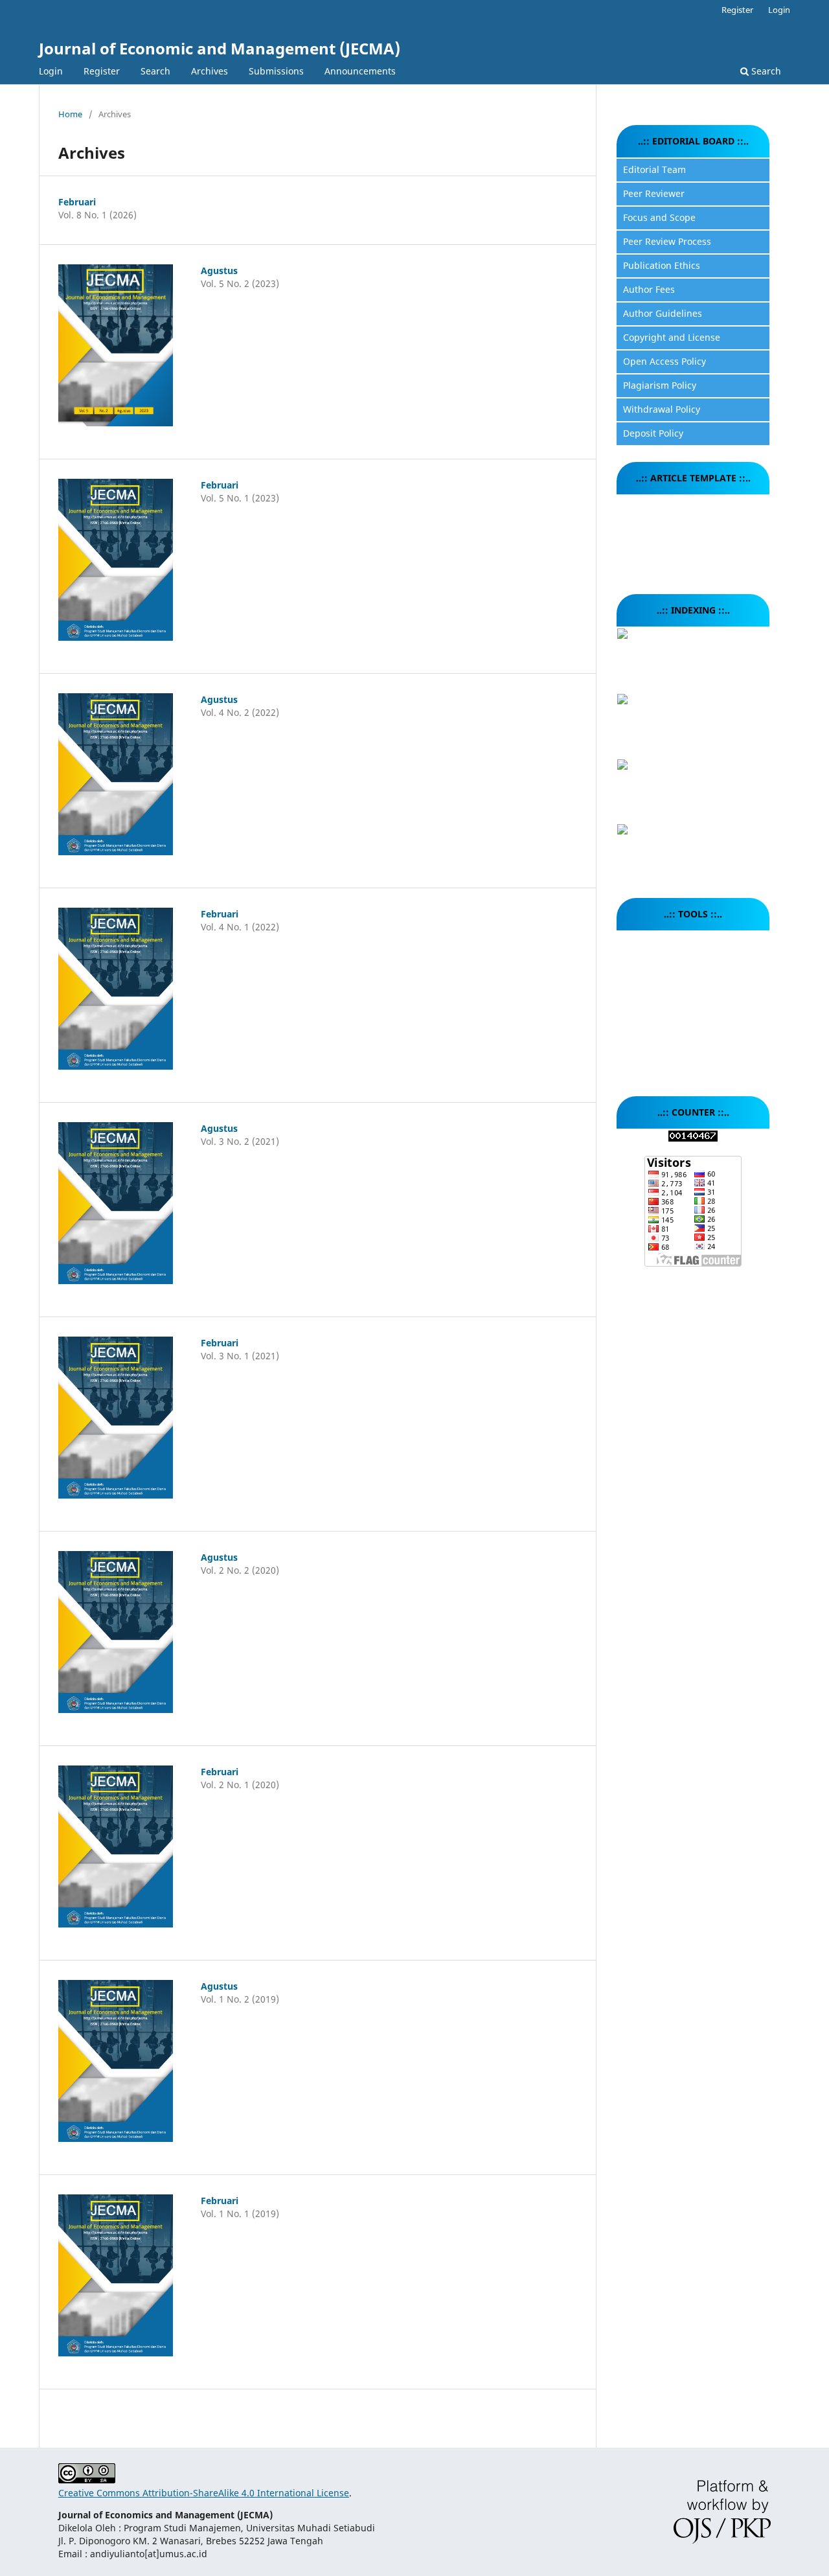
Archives (210, 71)
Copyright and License (672, 337)
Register (102, 71)
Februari (77, 202)
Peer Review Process (667, 241)
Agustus (219, 270)
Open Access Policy (664, 361)
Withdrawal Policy (662, 409)
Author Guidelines (663, 313)
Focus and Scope (659, 217)
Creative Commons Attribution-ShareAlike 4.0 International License (204, 2493)
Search (155, 71)
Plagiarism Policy (660, 385)
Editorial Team (654, 169)
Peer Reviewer (654, 193)
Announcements (360, 71)
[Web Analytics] (693, 1138)
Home (70, 114)
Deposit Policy (653, 433)
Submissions (276, 71)
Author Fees (649, 289)
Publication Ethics (662, 265)
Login (51, 71)
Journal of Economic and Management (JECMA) (220, 48)
